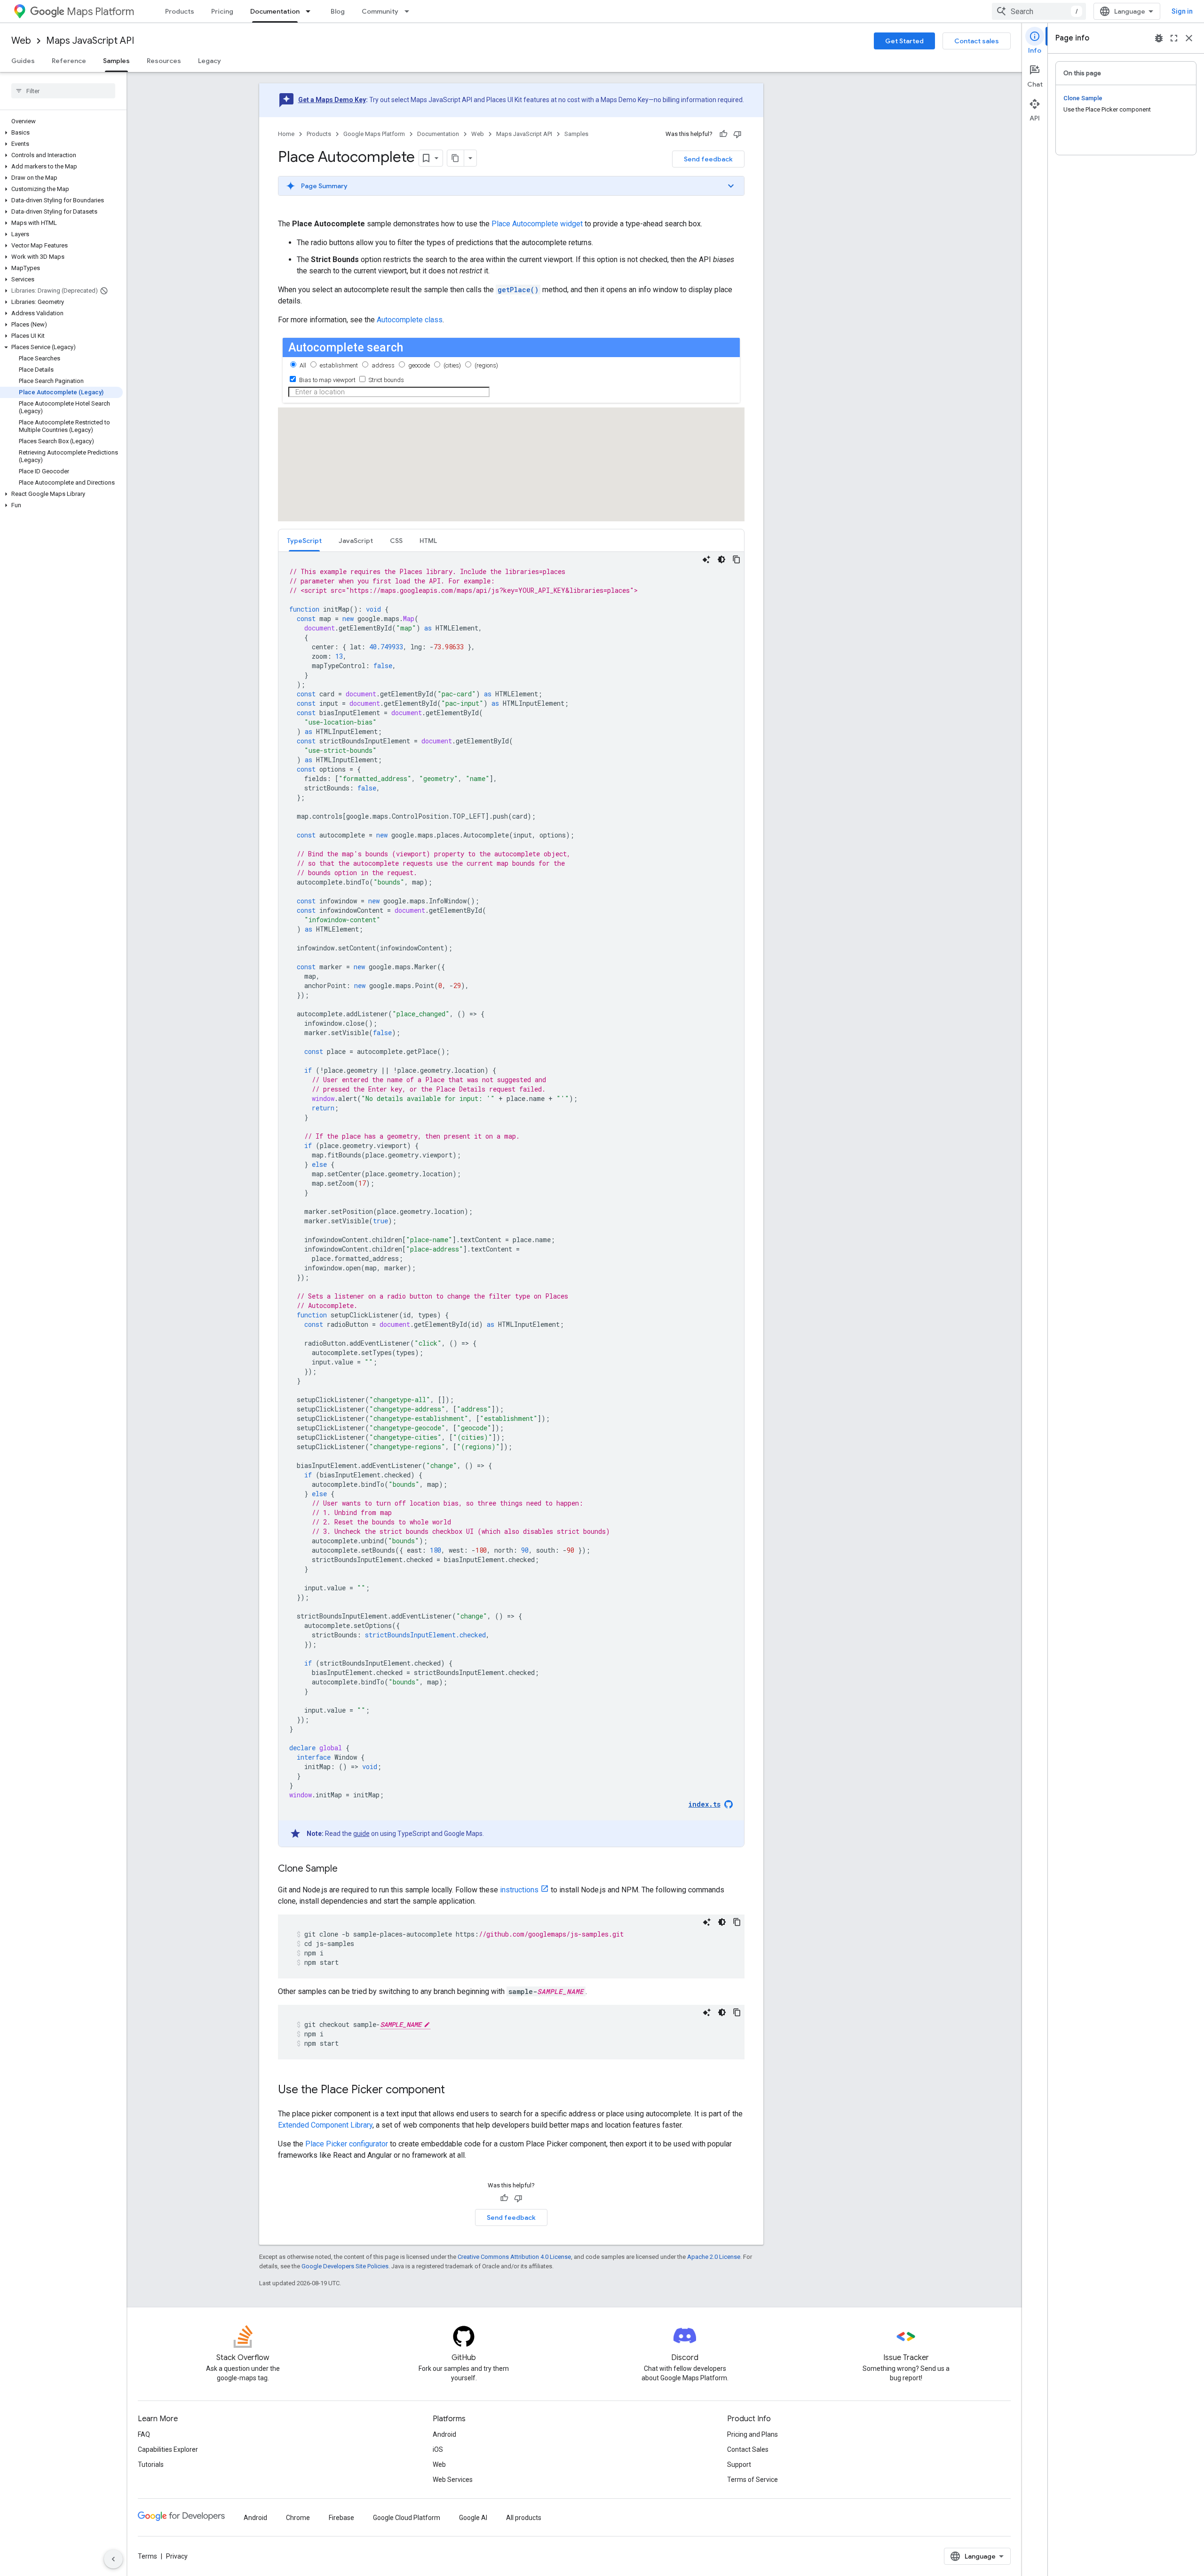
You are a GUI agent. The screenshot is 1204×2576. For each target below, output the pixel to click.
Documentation (275, 11)
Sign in (1182, 11)
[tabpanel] (511, 1199)
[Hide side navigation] (113, 2559)
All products (524, 2518)
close (1189, 38)
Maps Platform (100, 12)
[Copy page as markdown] (456, 158)
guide (361, 1834)
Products (180, 11)
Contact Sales (748, 2449)
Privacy (177, 2556)
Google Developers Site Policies (345, 2266)
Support (739, 2464)
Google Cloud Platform (407, 2518)
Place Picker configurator (347, 2144)
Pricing (222, 11)
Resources (164, 61)
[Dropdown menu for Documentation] (311, 11)
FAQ (144, 2434)
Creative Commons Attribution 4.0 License (514, 2257)
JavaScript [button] (356, 541)
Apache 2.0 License (714, 2257)
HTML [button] (428, 541)
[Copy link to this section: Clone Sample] (347, 1869)
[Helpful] (723, 134)
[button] (61, 133)
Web (21, 41)
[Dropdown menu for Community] (410, 11)
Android (444, 2434)
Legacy (210, 61)
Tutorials (151, 2464)
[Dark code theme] (721, 559)
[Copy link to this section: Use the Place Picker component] (454, 2090)
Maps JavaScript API (90, 41)
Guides (23, 61)
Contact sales (977, 41)
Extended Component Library (325, 2125)
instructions (519, 1890)
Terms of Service (752, 2480)
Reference (69, 61)
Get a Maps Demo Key (332, 100)
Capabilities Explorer (168, 2449)
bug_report (1159, 38)
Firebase (341, 2518)
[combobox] (1039, 11)
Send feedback (708, 159)
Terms (147, 2556)
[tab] (304, 540)
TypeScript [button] (304, 541)
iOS (438, 2449)
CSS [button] (396, 541)
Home (286, 134)
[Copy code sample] (737, 559)
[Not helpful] (737, 134)
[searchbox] (63, 91)
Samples (116, 61)
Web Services (453, 2480)
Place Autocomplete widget (537, 224)
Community (380, 11)
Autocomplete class (410, 320)
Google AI (473, 2518)
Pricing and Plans (752, 2434)
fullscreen (1174, 38)
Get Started (904, 41)
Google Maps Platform (374, 134)
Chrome (298, 2518)
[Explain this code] (706, 559)
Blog (338, 11)
